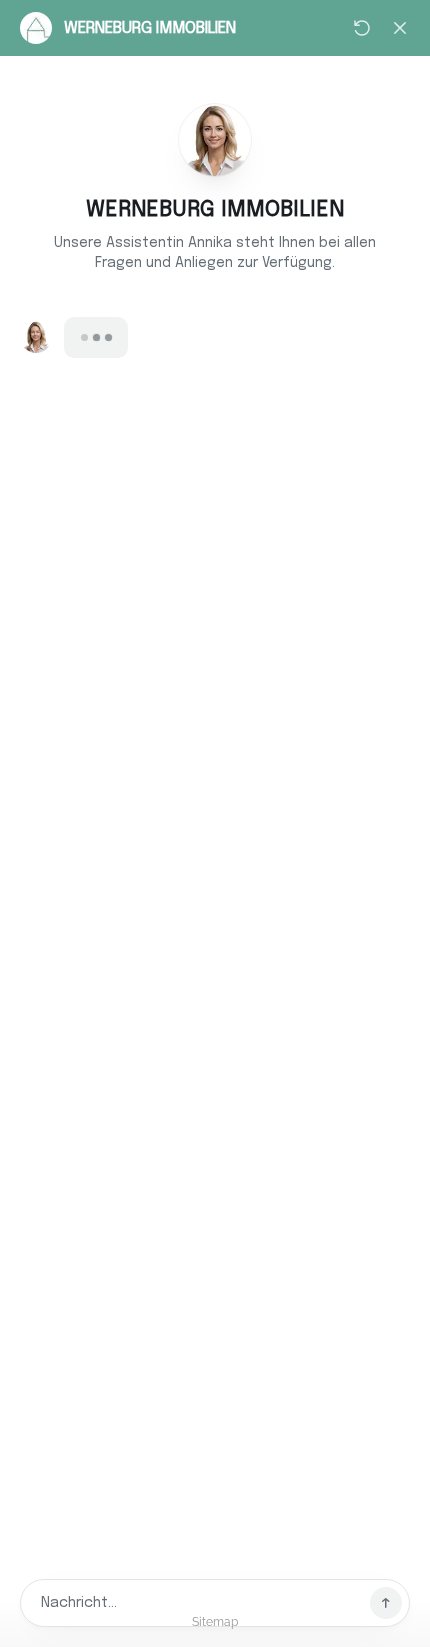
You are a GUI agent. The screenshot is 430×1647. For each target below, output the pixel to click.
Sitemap (215, 1622)
